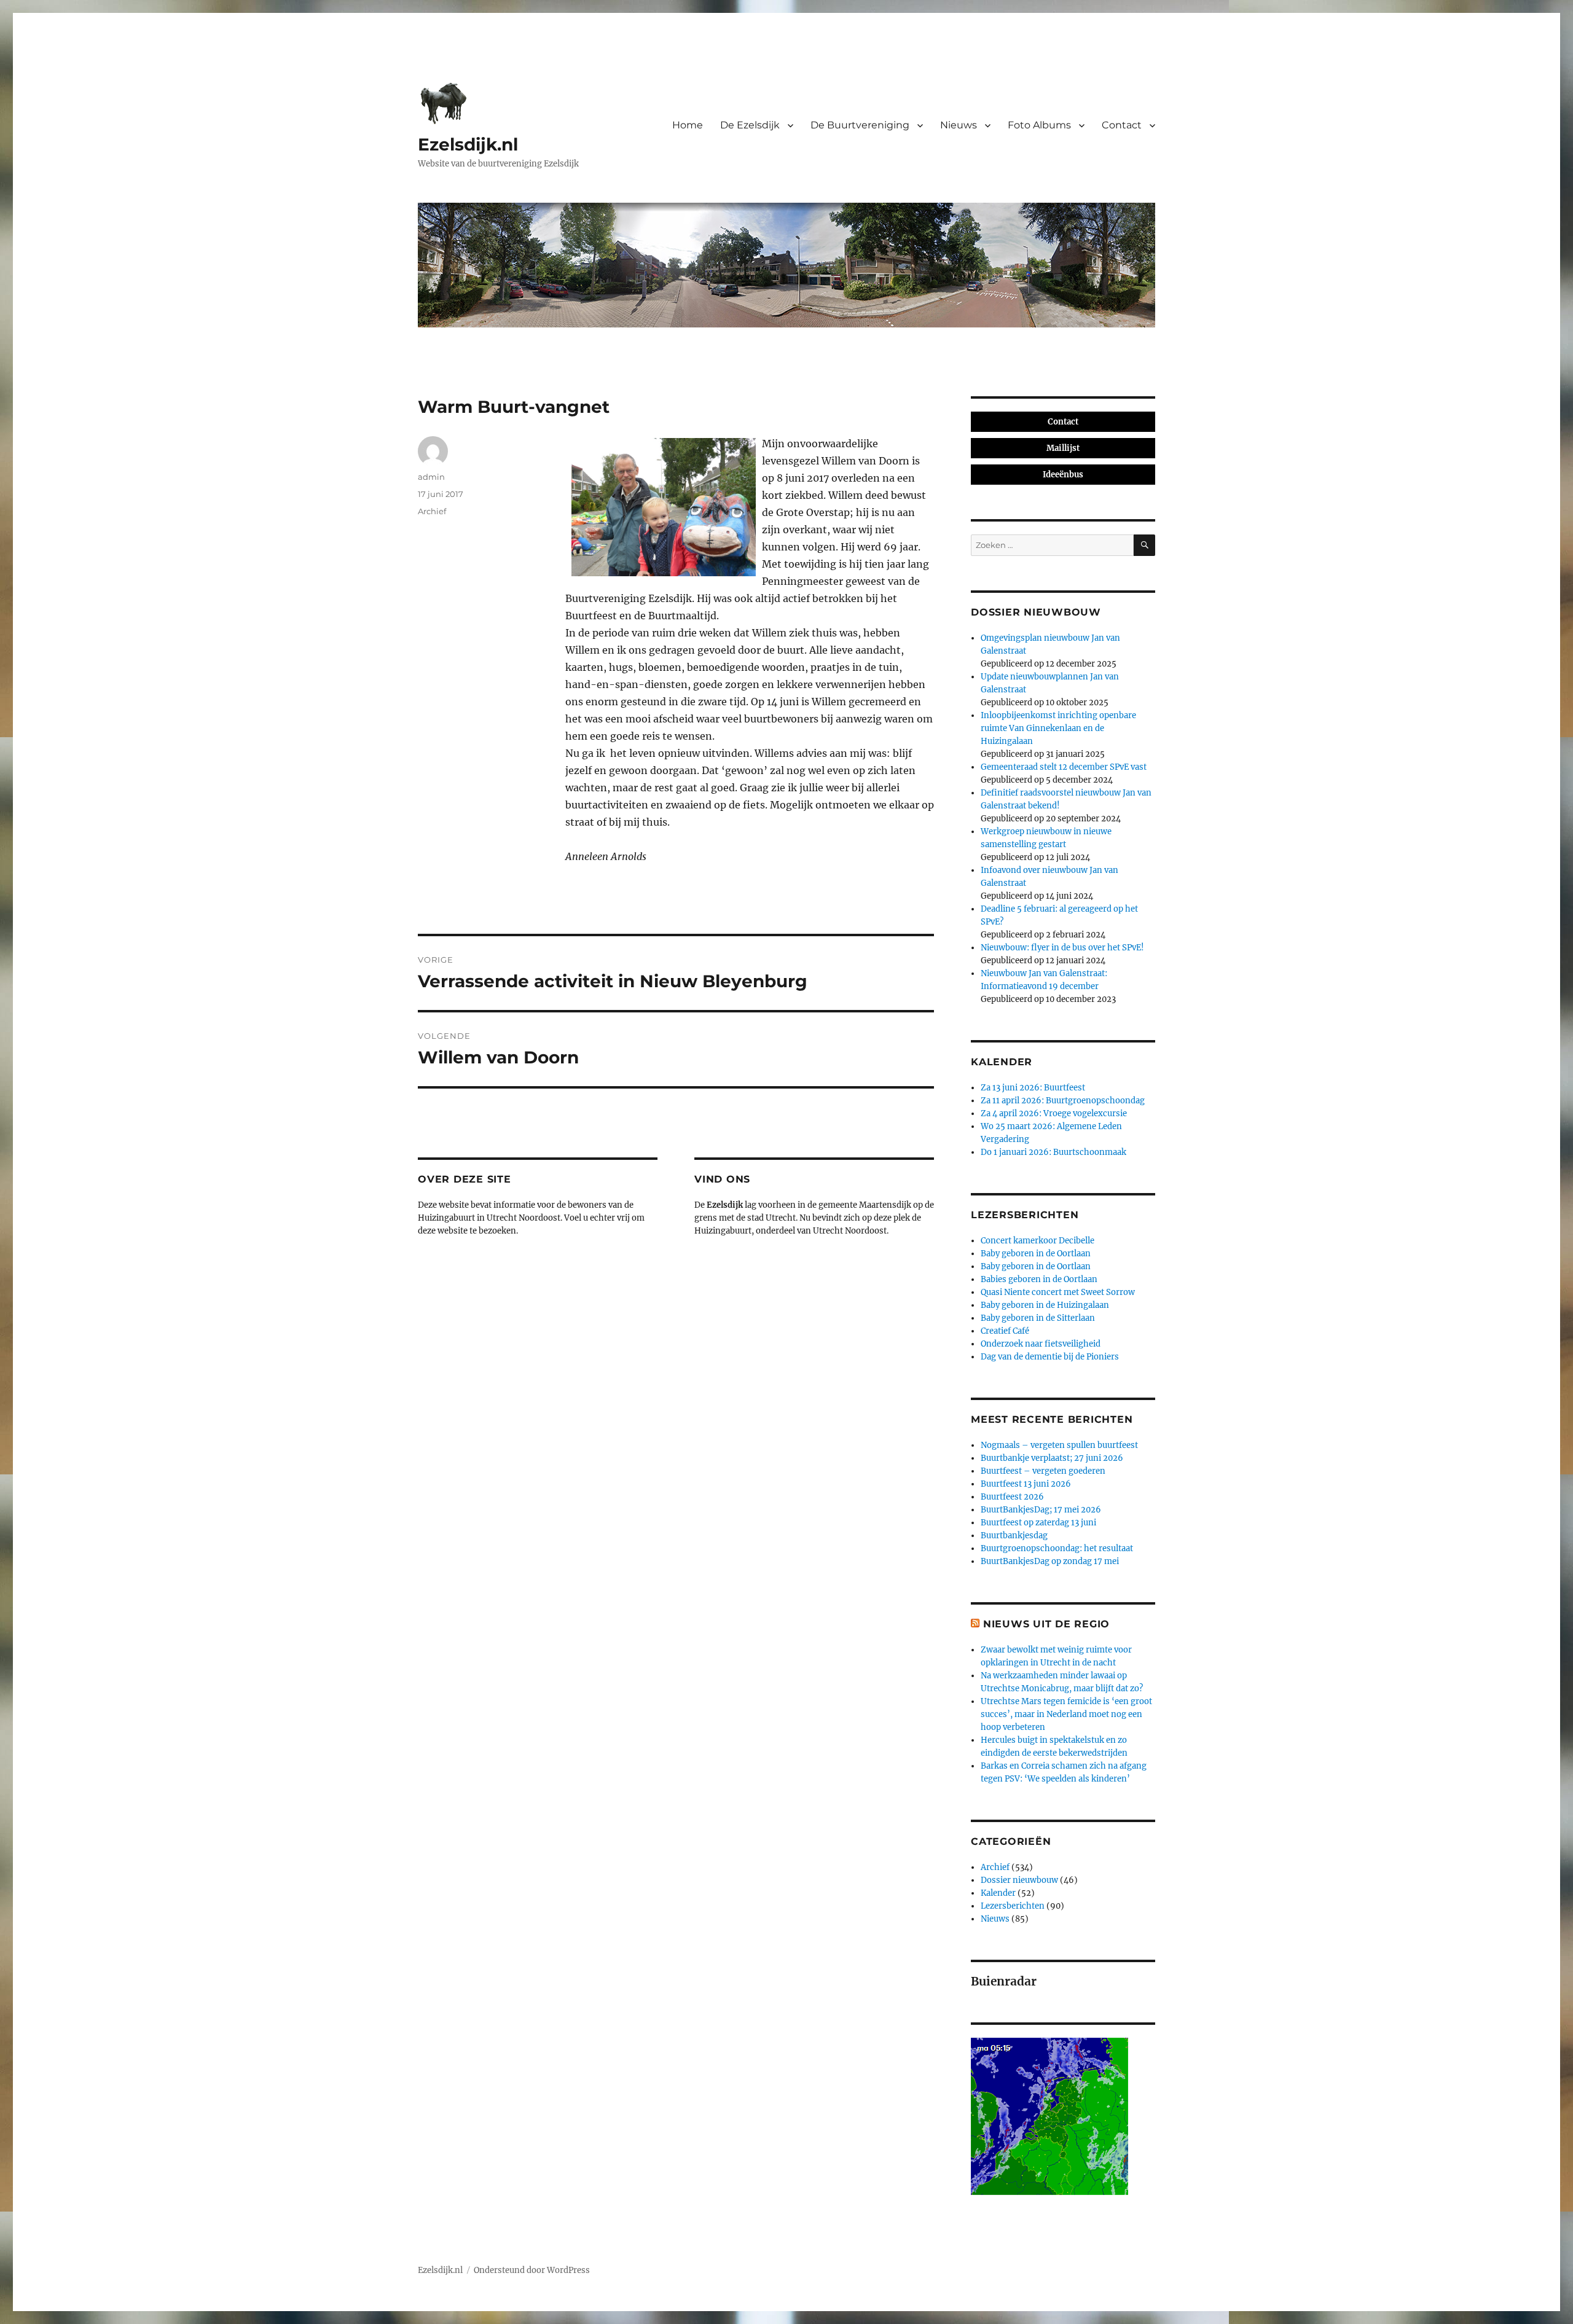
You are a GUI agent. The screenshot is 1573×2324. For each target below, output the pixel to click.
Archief (432, 511)
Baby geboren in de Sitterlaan (1038, 1318)
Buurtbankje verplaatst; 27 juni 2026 (1052, 1458)
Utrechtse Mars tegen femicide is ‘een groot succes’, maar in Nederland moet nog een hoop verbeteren (1066, 1714)
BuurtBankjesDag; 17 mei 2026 (1041, 1510)
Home (688, 125)
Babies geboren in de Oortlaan (1039, 1279)
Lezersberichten (1013, 1906)
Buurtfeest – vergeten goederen (1043, 1471)
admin (431, 477)
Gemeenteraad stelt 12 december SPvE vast (1064, 767)
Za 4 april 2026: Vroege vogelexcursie (1054, 1113)
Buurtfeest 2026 (1012, 1497)
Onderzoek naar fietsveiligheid (1041, 1344)
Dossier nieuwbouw (1019, 1880)
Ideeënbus (1063, 475)
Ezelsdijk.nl (468, 144)
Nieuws (959, 125)
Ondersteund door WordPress (532, 2270)
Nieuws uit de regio (1046, 1624)
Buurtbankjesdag (1014, 1536)
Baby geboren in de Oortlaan (1036, 1254)
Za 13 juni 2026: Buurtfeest (1033, 1088)
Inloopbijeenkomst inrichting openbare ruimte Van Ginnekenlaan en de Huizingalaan (1058, 728)
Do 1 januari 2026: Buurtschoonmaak (1053, 1152)
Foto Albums (1039, 125)
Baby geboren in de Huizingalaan (1045, 1305)
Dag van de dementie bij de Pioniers (1050, 1357)
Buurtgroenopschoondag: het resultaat (1057, 1548)
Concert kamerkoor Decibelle (1038, 1241)
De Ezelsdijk (750, 125)
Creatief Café (1005, 1331)
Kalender (998, 1893)
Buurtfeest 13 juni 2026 (1026, 1484)
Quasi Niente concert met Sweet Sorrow (1058, 1292)
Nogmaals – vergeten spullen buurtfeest (1059, 1445)
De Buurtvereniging (860, 125)
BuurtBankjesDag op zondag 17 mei (1050, 1561)
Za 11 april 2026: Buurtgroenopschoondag (1063, 1101)
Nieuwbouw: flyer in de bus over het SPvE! (1062, 948)
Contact (1122, 125)
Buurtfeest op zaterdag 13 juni (1038, 1523)
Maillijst (1063, 448)
